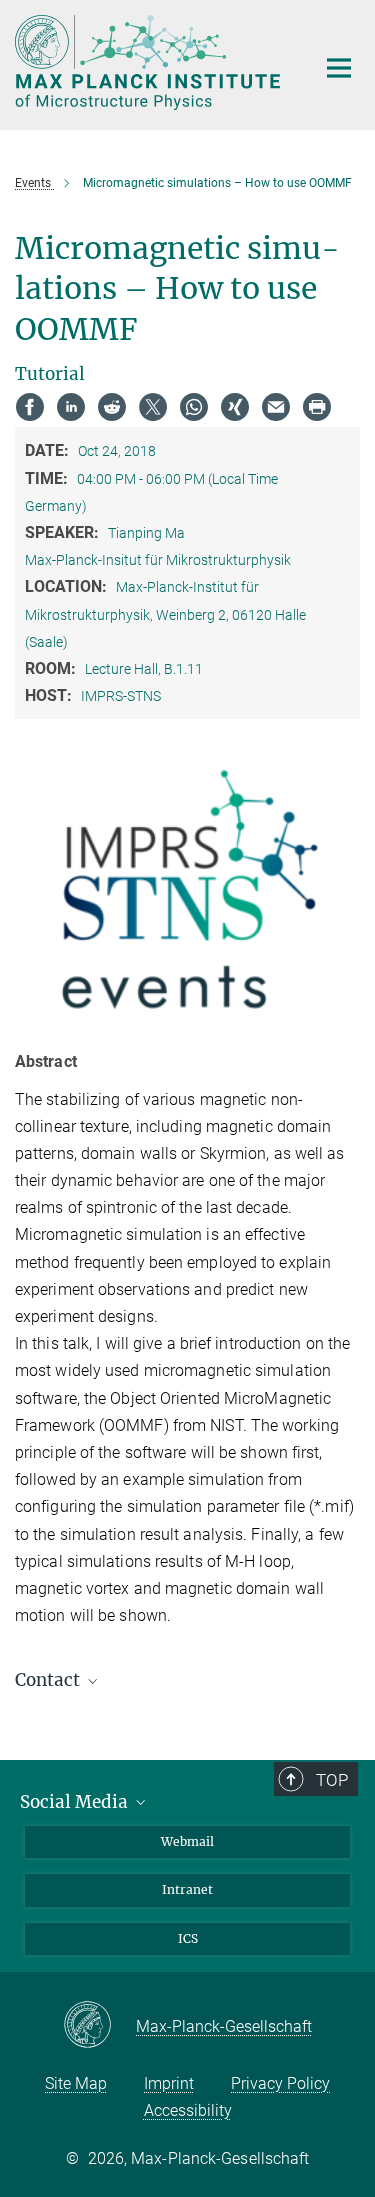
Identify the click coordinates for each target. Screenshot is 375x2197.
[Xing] (235, 407)
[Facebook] (30, 407)
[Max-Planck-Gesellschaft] (99, 2026)
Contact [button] (49, 1680)
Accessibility (188, 2110)
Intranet (187, 1889)
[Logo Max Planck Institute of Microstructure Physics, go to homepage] (150, 62)
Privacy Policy (280, 2083)
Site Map (76, 2083)
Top (332, 1780)
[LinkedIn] (71, 407)
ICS (188, 1938)
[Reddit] (112, 407)
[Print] (317, 407)
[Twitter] (153, 407)
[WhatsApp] (194, 407)
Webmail (187, 1841)
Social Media (76, 1802)
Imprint (169, 2083)
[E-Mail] (276, 407)
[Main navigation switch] (339, 68)
